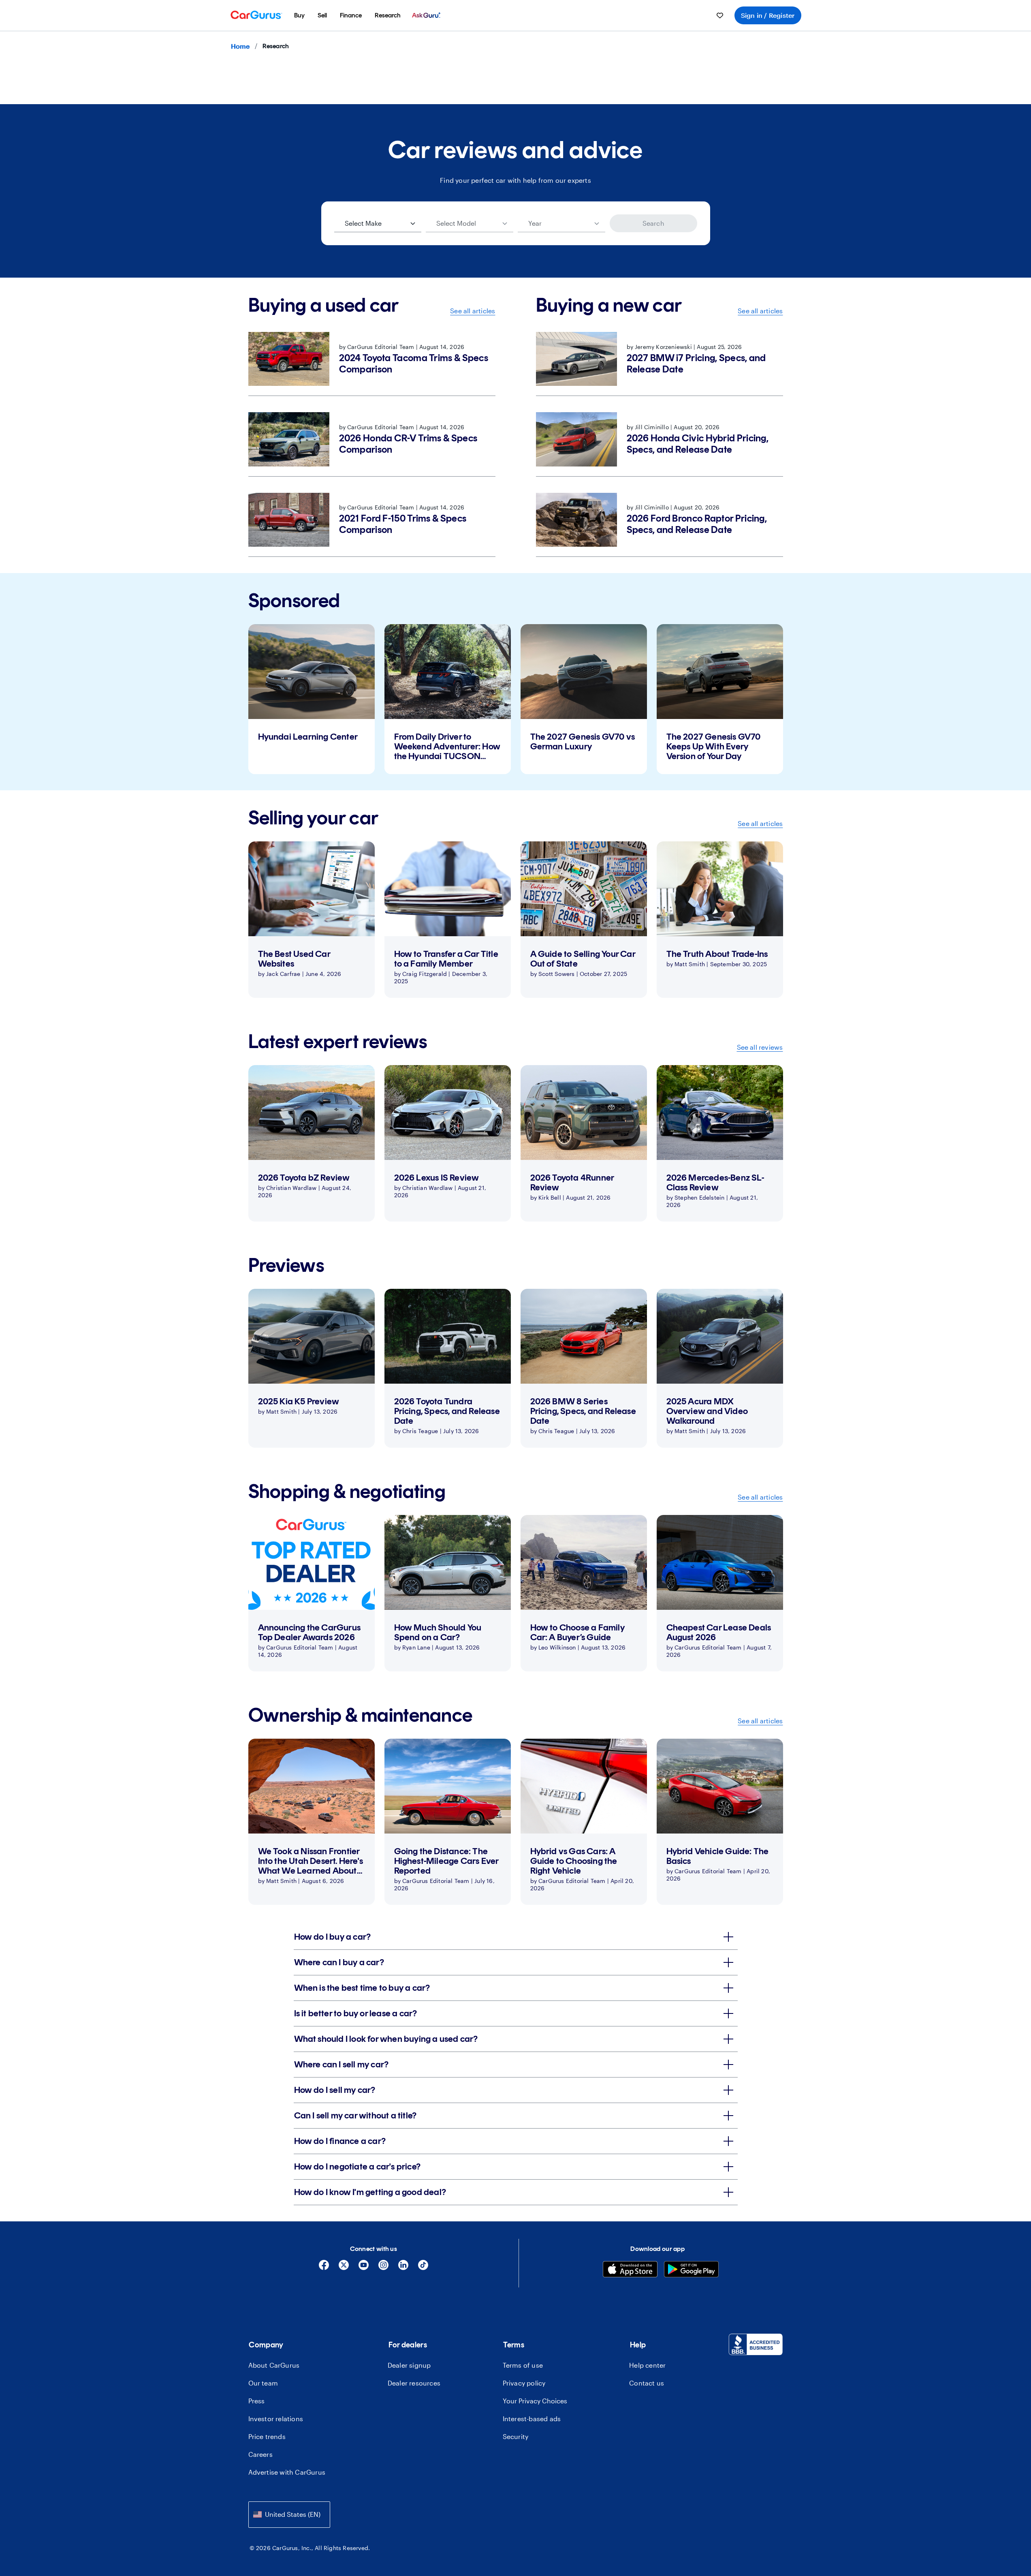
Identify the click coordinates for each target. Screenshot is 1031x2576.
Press (257, 2401)
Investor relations (276, 2419)
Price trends (267, 2436)
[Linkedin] (403, 2268)
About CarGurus (274, 2365)
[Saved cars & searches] (720, 15)
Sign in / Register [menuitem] (768, 15)
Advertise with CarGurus (287, 2472)
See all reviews (760, 1047)
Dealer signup (409, 2365)
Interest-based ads (532, 2419)
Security (516, 2436)
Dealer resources (414, 2383)
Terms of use (523, 2365)
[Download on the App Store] (630, 2270)
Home (240, 46)
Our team (263, 2383)
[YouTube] (364, 2268)
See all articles (473, 311)
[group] (312, 699)
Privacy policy (524, 2383)
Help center (647, 2365)
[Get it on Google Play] (691, 2270)
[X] (344, 2268)
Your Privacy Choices (535, 2401)
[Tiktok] (423, 2268)
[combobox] (289, 2515)
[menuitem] (299, 15)
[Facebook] (324, 2268)
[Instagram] (383, 2268)
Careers (260, 2454)
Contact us (647, 2383)
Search (653, 223)
